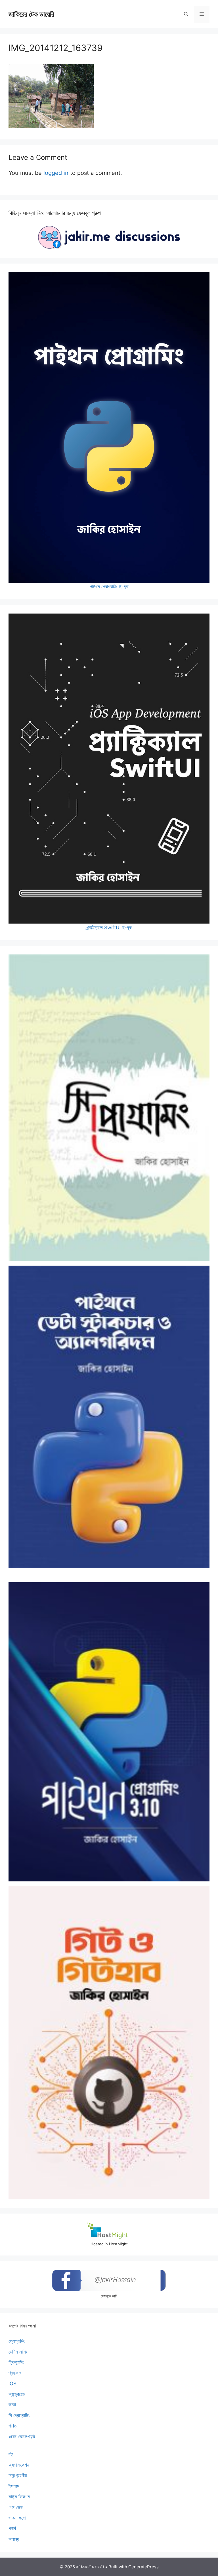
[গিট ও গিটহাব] (109, 2042)
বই (11, 2454)
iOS (12, 2384)
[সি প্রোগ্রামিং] (109, 1108)
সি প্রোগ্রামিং (19, 2415)
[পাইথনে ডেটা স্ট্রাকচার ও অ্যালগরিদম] (109, 1417)
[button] (186, 14)
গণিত (12, 2426)
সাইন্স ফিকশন (19, 2497)
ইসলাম (14, 2486)
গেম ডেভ (16, 2507)
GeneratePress (143, 2567)
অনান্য (14, 2539)
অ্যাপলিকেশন (19, 2465)
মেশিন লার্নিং (18, 2352)
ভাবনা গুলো (17, 2518)
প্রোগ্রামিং (17, 2341)
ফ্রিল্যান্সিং (16, 2362)
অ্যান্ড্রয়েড (17, 2394)
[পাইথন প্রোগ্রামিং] (109, 1732)
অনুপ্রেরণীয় (18, 2475)
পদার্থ (12, 2528)
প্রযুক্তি (15, 2373)
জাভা (12, 2405)
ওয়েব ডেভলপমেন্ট (22, 2437)
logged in (56, 173)
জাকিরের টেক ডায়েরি (31, 14)
